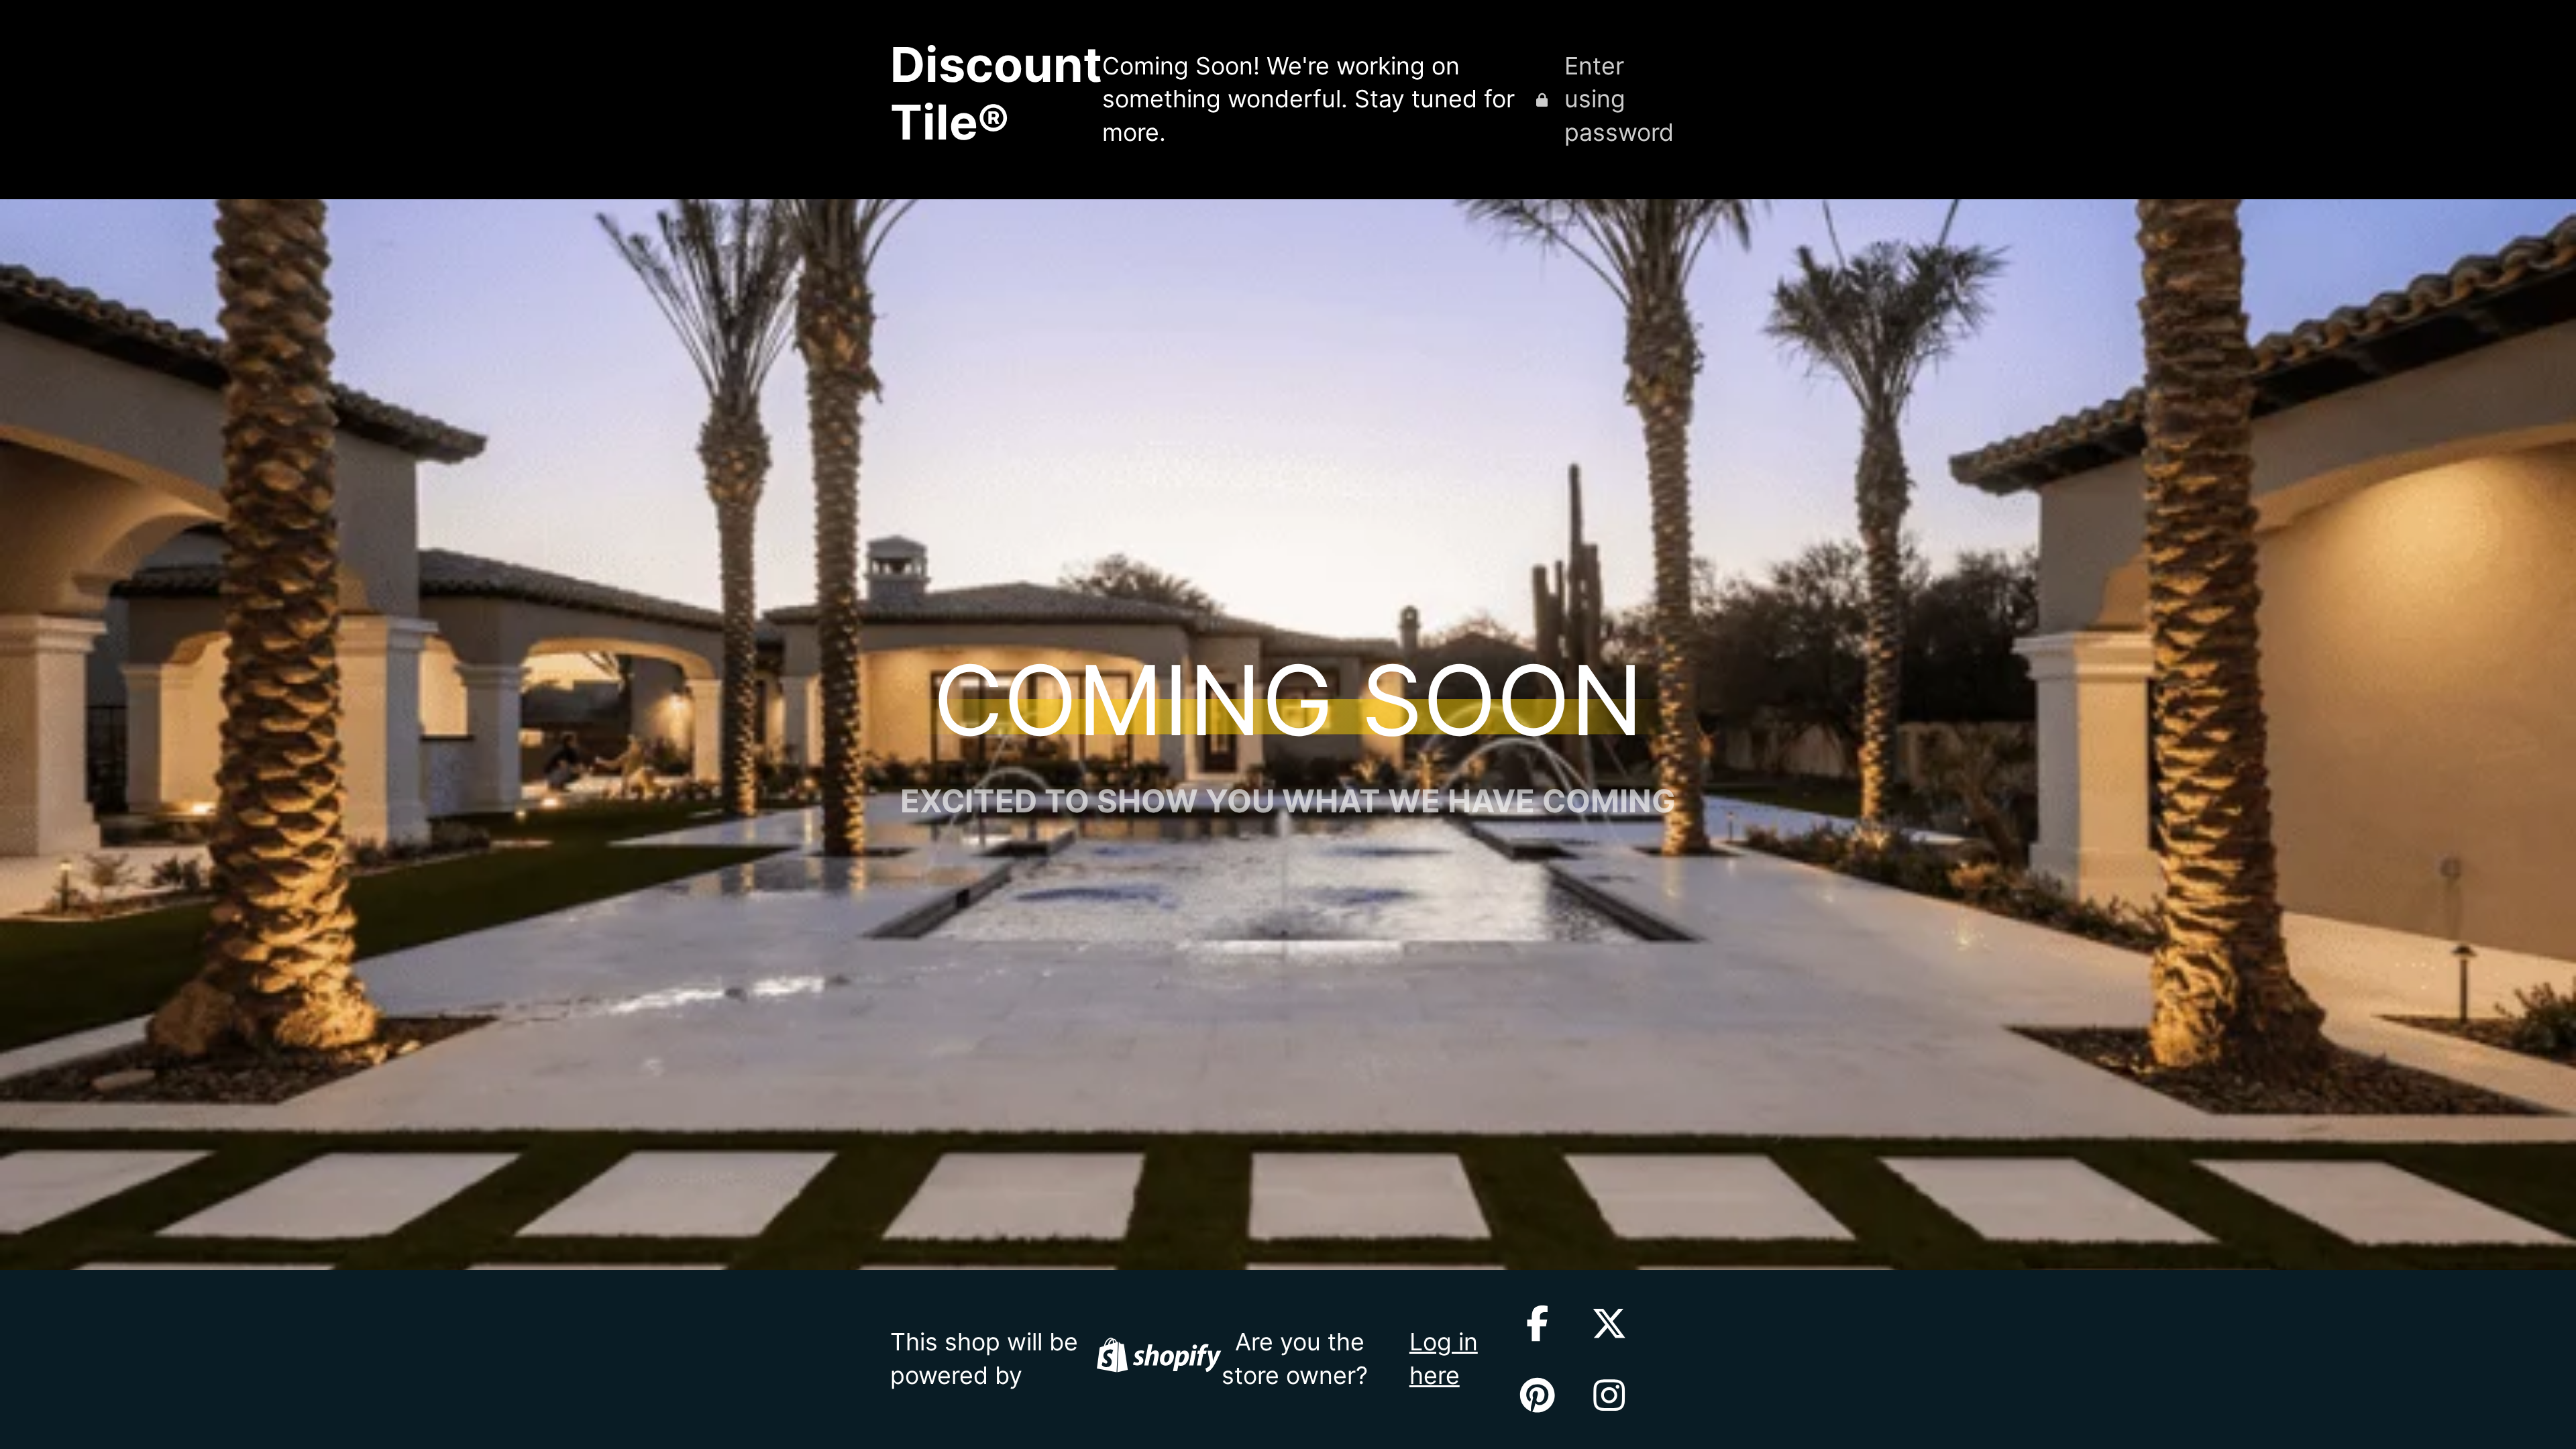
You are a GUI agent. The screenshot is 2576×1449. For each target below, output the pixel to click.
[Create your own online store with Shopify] (1159, 1359)
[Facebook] (1537, 1323)
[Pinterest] (1537, 1395)
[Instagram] (1609, 1395)
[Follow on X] (1609, 1323)
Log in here (1444, 1358)
